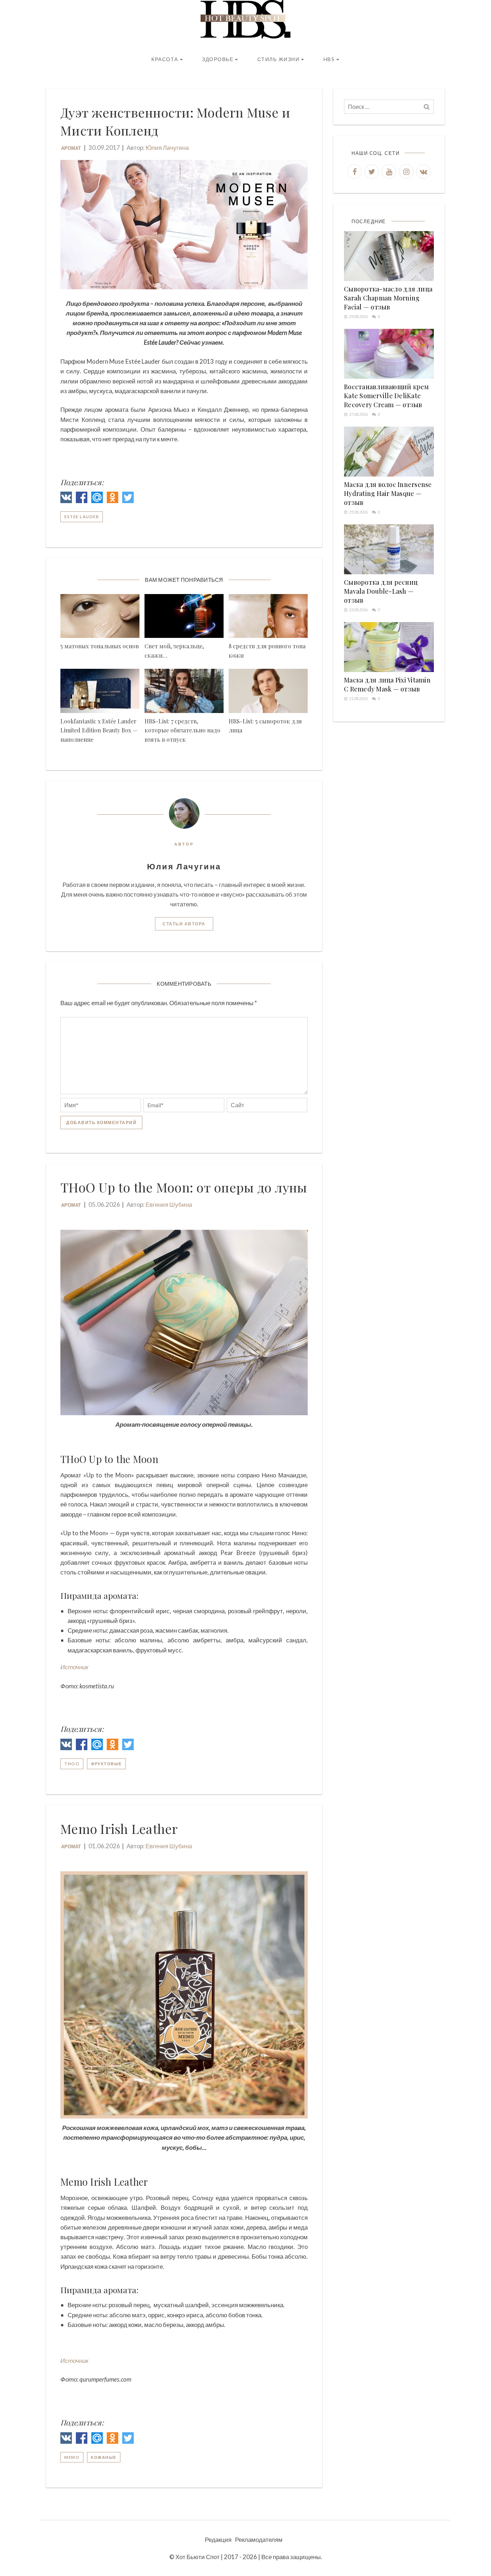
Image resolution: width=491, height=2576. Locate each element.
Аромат (71, 148)
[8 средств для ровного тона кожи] (268, 616)
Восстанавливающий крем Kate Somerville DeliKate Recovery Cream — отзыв (387, 396)
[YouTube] (389, 171)
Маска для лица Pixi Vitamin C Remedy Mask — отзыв (387, 684)
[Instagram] (406, 171)
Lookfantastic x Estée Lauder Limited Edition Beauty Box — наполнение (99, 730)
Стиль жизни (279, 59)
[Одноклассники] (113, 499)
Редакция (218, 2540)
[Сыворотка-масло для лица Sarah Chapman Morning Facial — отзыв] (389, 256)
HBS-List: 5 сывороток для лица (265, 726)
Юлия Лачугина (167, 148)
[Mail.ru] (97, 499)
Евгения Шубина (169, 1204)
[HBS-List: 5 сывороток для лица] (268, 691)
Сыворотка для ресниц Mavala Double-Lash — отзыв (381, 591)
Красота (165, 59)
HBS (329, 59)
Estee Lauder (82, 517)
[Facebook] (82, 499)
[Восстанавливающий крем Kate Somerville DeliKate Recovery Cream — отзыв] (389, 354)
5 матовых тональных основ (100, 646)
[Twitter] (128, 499)
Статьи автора (184, 924)
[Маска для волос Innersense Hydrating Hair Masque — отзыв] (389, 452)
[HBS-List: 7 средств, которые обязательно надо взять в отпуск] (184, 691)
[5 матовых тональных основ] (100, 616)
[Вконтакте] (66, 499)
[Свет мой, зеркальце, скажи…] (184, 616)
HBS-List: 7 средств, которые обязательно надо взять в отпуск (182, 730)
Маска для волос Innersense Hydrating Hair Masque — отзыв (388, 493)
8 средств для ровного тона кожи (267, 651)
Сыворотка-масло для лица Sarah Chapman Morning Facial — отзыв (388, 298)
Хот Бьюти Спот (198, 2557)
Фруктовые (106, 1764)
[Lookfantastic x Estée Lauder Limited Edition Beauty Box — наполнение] (100, 691)
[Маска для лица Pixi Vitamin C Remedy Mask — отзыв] (389, 647)
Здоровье (218, 59)
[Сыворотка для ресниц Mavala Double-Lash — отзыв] (389, 549)
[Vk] (423, 171)
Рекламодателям (259, 2540)
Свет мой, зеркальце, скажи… (174, 651)
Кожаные (104, 2457)
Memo (72, 2457)
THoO (72, 1764)
